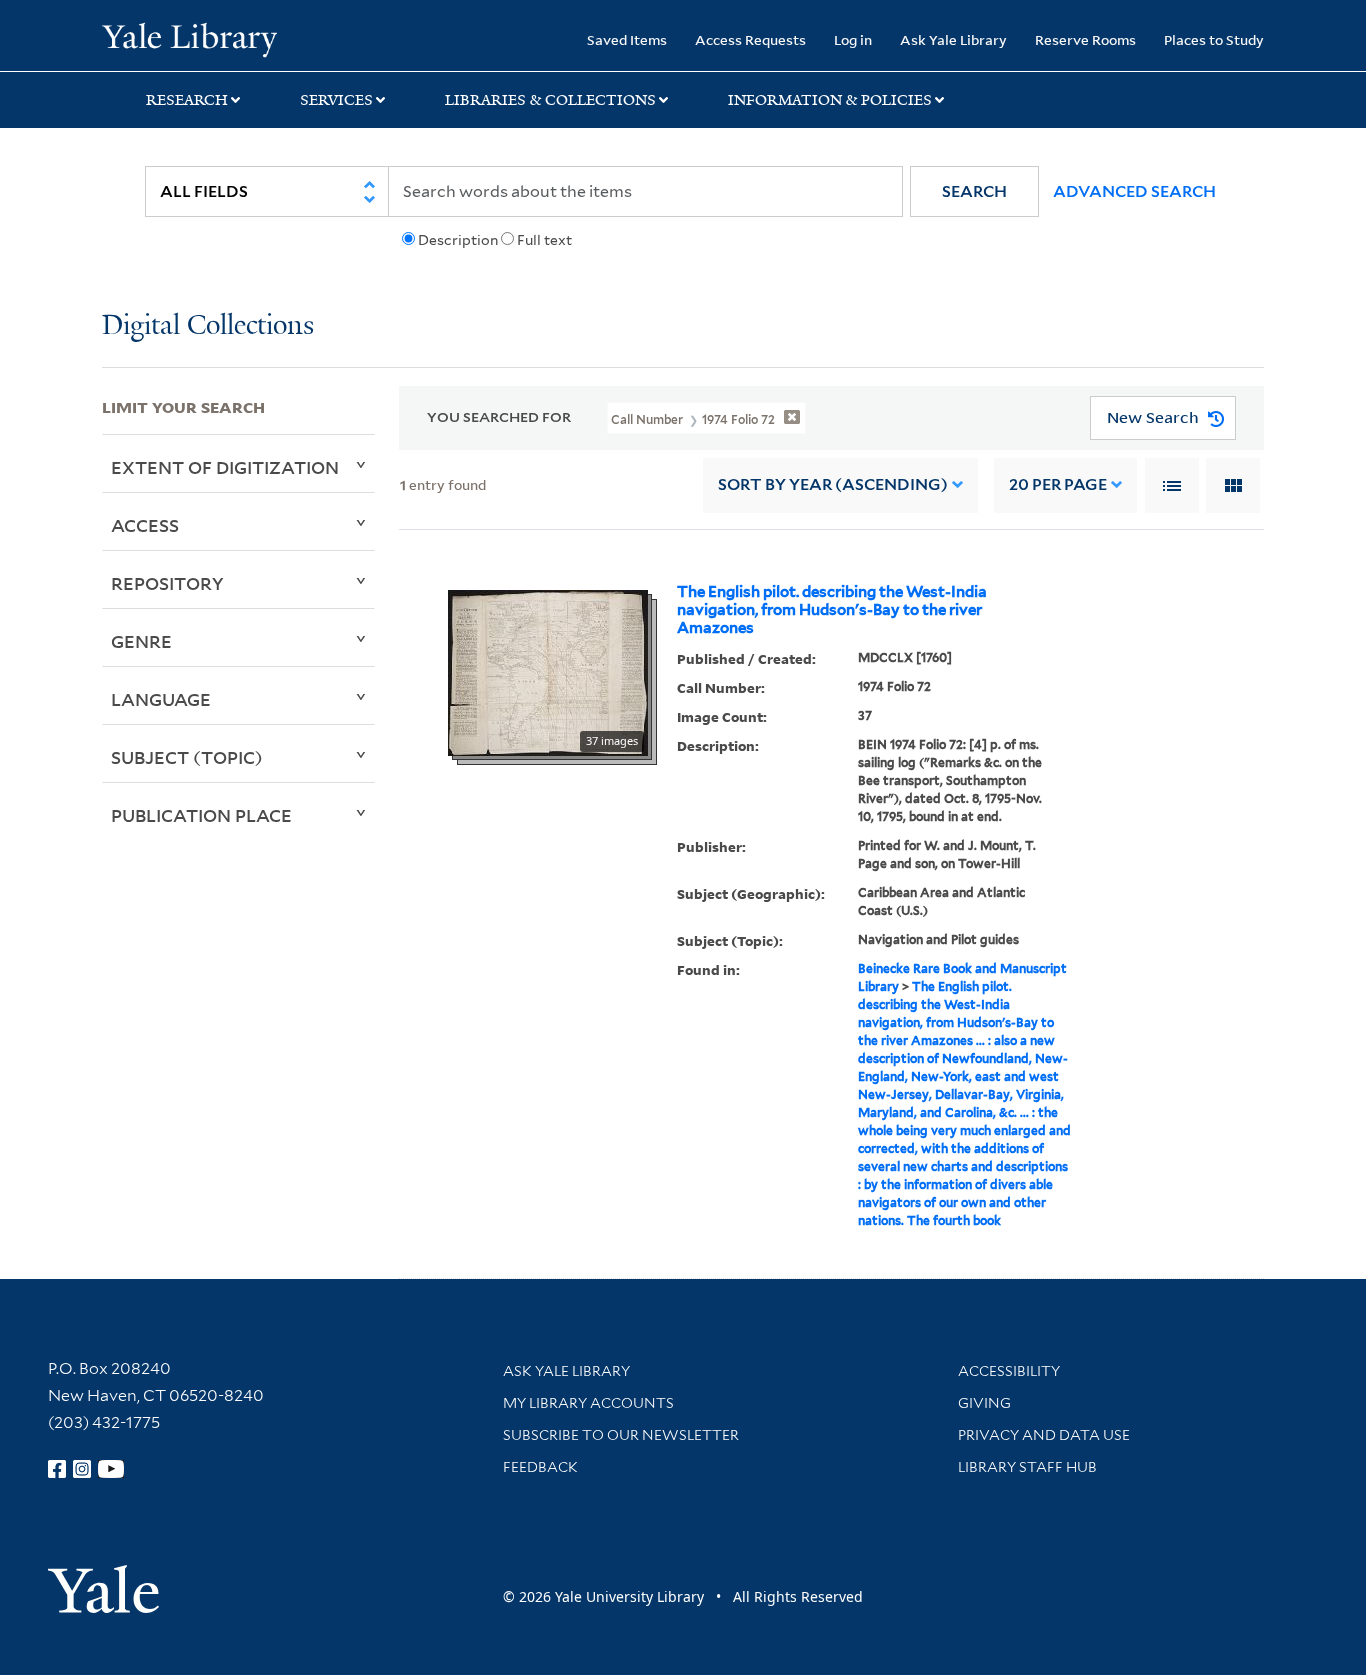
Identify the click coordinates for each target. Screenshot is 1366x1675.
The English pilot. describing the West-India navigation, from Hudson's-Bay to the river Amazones (832, 610)
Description (458, 240)
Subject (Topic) (187, 757)
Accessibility (1009, 1371)
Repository (167, 583)
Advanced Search (1134, 191)
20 (1058, 484)
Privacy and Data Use (1044, 1435)
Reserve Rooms (1085, 39)
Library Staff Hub (1027, 1467)
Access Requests (750, 39)
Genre (141, 641)
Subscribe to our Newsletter (621, 1435)
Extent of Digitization (225, 467)
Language (161, 699)
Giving (984, 1403)
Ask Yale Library (953, 39)
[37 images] (548, 671)
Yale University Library (189, 38)
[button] (974, 191)
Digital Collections (208, 326)
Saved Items (627, 39)
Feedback (540, 1467)
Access (145, 525)
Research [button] (187, 100)
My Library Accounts (588, 1403)
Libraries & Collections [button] (550, 100)
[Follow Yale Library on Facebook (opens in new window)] (57, 1469)
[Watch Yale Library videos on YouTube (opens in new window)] (111, 1469)
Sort (833, 484)
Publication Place (201, 815)
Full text (544, 240)
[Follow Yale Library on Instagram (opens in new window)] (82, 1469)
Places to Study (1214, 39)
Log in (853, 39)
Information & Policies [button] (830, 100)
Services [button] (336, 100)
